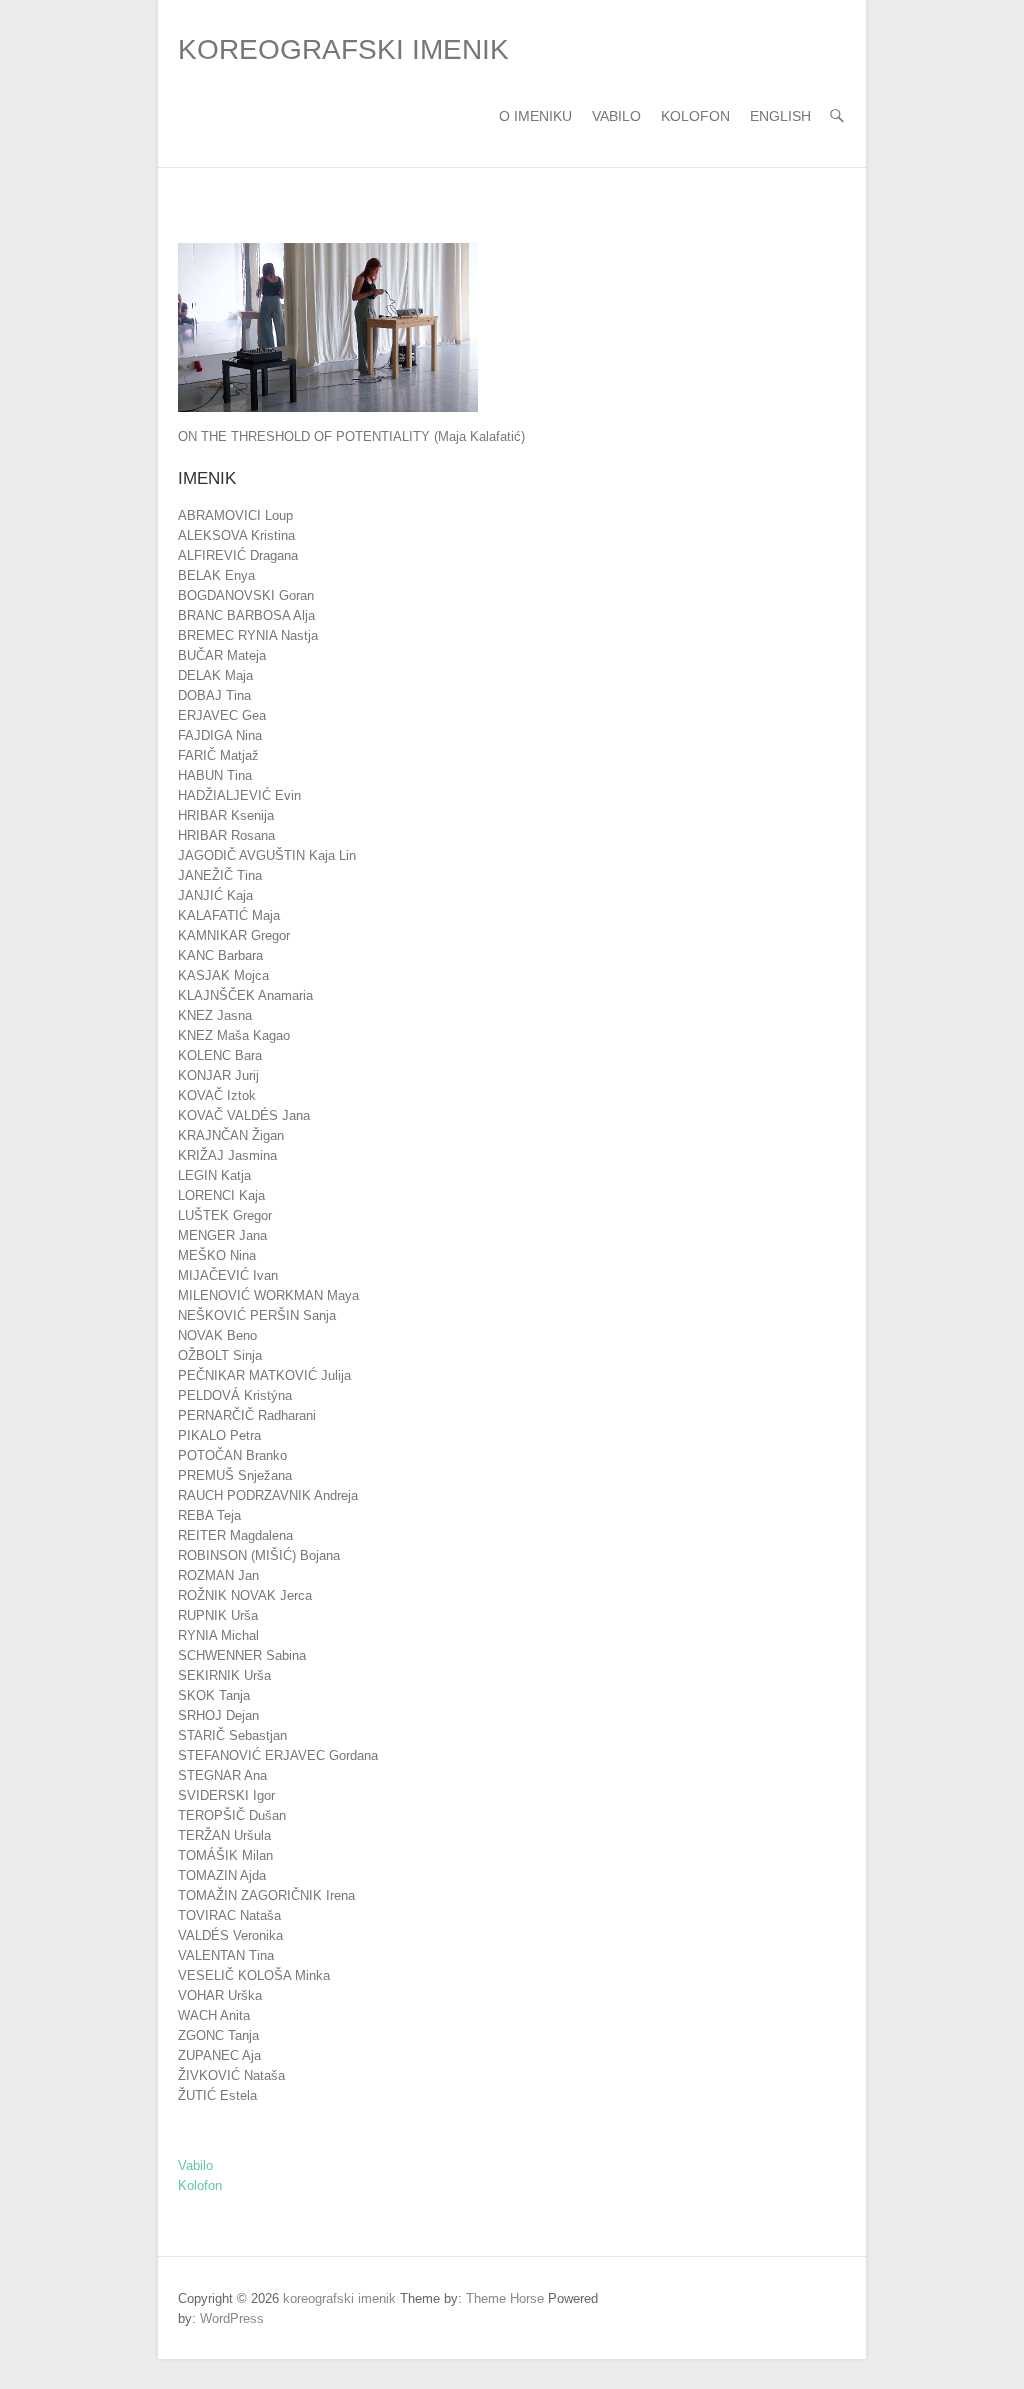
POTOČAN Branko (232, 1455)
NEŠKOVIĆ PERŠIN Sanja (257, 1315)
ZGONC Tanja (218, 2035)
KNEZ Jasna (215, 1015)
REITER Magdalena (235, 1535)
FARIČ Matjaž (218, 755)
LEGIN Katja (214, 1175)
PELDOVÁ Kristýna (235, 1395)
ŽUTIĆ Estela (217, 2095)
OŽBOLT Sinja (220, 1355)
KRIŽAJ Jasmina (227, 1155)
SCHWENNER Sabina (242, 1655)
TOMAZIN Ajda (222, 1875)
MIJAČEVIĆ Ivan (228, 1275)
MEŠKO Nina (217, 1255)
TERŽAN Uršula (224, 1835)
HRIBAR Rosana (226, 835)
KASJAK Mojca (223, 975)
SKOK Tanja (214, 1695)
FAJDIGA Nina (220, 735)
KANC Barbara (220, 955)
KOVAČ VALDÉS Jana (244, 1115)
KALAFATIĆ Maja (229, 915)
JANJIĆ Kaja (215, 895)
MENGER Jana (222, 1235)
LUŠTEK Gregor (225, 1215)
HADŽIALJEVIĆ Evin (239, 795)
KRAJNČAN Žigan (231, 1135)
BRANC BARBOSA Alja (246, 615)
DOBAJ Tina (214, 695)
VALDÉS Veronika (230, 1935)
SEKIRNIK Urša (224, 1675)
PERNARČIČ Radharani (247, 1415)
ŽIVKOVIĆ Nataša (231, 2075)
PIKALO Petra (219, 1435)
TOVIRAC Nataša (229, 1915)
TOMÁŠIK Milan (225, 1855)
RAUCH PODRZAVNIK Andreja (268, 1495)
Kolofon (695, 116)
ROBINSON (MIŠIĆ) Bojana (259, 1555)
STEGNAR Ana (222, 1775)
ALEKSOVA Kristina (236, 535)
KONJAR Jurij (218, 1075)
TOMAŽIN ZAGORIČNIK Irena (266, 1895)
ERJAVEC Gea (222, 715)
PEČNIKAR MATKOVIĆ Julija (264, 1375)
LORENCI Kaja (221, 1195)
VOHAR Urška (220, 1995)
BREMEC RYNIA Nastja (248, 635)
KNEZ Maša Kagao (234, 1035)
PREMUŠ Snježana (235, 1475)
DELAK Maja (215, 675)
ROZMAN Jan (218, 1575)
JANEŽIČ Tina (220, 875)
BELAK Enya (216, 575)
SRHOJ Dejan (218, 1715)
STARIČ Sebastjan (232, 1735)
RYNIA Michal (218, 1635)
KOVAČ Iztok (217, 1095)
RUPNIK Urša (218, 1615)
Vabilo (616, 116)
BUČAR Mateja (222, 655)
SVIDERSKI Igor (226, 1795)
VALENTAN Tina (226, 1955)
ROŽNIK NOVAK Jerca (245, 1595)
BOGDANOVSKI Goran (246, 595)
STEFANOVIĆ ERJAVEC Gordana (278, 1755)
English (780, 116)
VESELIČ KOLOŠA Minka (254, 1975)
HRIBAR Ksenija (226, 815)
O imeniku (535, 116)
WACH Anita (214, 2015)
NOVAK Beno (217, 1335)
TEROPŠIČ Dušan (232, 1815)
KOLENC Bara (220, 1055)
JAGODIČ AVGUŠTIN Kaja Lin (267, 855)
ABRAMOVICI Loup (235, 515)
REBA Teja (209, 1515)
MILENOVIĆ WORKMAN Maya (268, 1295)
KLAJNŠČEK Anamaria (245, 995)
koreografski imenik (343, 49)
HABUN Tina (215, 775)
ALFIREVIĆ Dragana (238, 555)
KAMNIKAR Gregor (234, 935)
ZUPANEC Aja (219, 2055)
